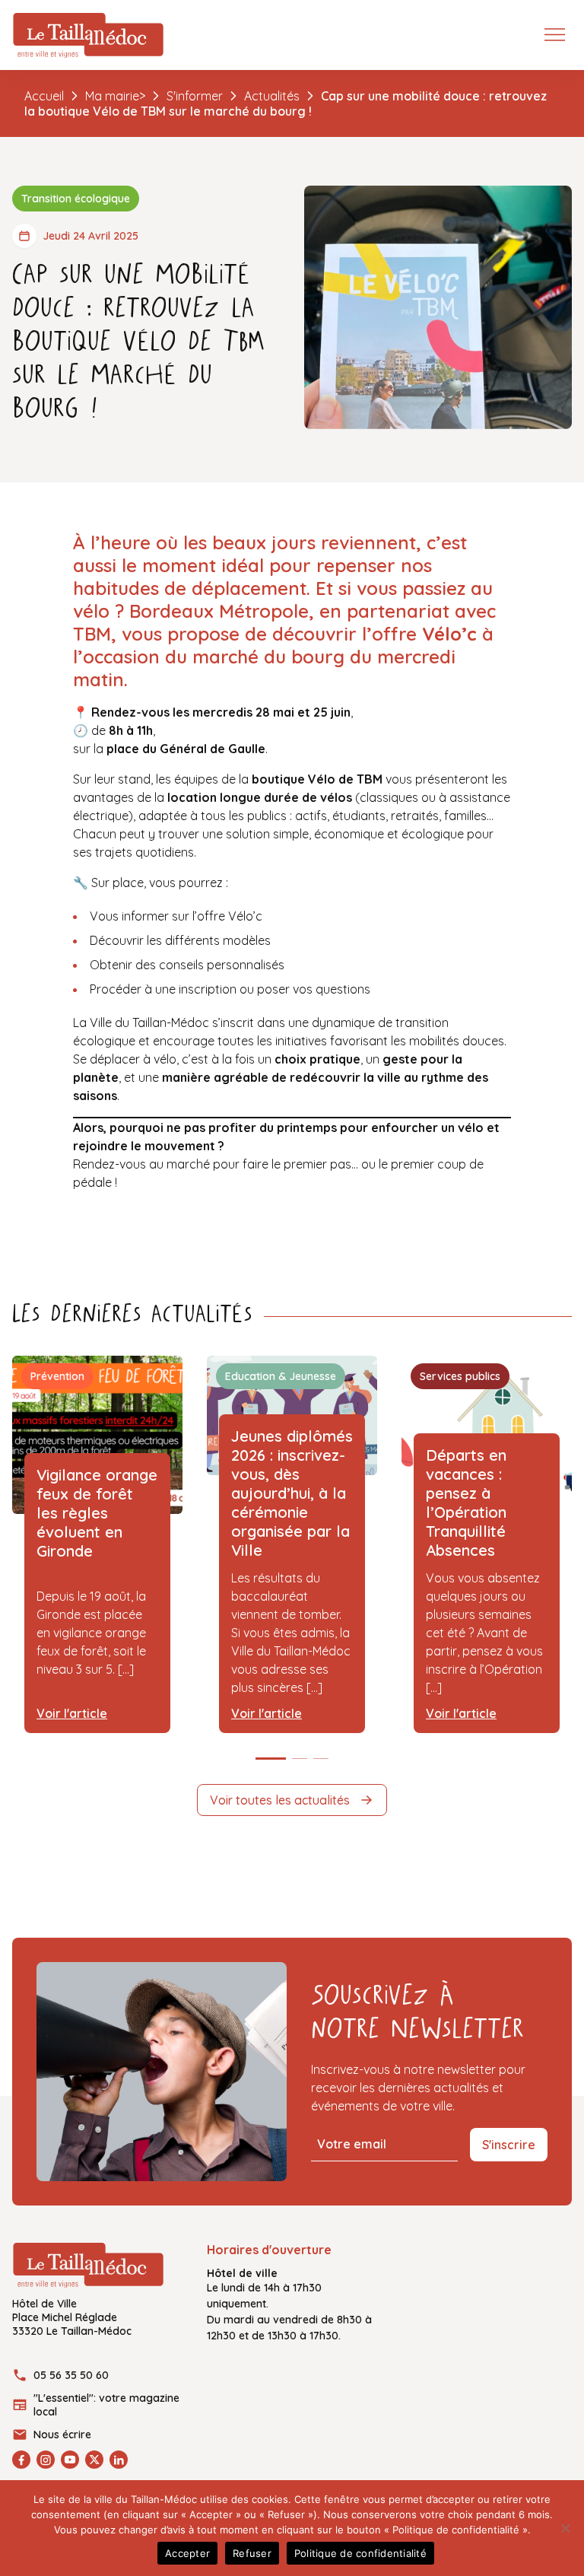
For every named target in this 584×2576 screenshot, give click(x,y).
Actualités (272, 96)
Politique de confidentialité (360, 2553)
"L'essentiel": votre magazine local (106, 2405)
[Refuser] (565, 2528)
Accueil (44, 96)
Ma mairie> (115, 96)
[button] (271, 1759)
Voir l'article (72, 1713)
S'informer (195, 96)
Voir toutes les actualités (280, 1800)
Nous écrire (62, 2434)
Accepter (187, 2553)
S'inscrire (509, 2145)
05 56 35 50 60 (71, 2375)
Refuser (252, 2553)
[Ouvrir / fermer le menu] (558, 33)
